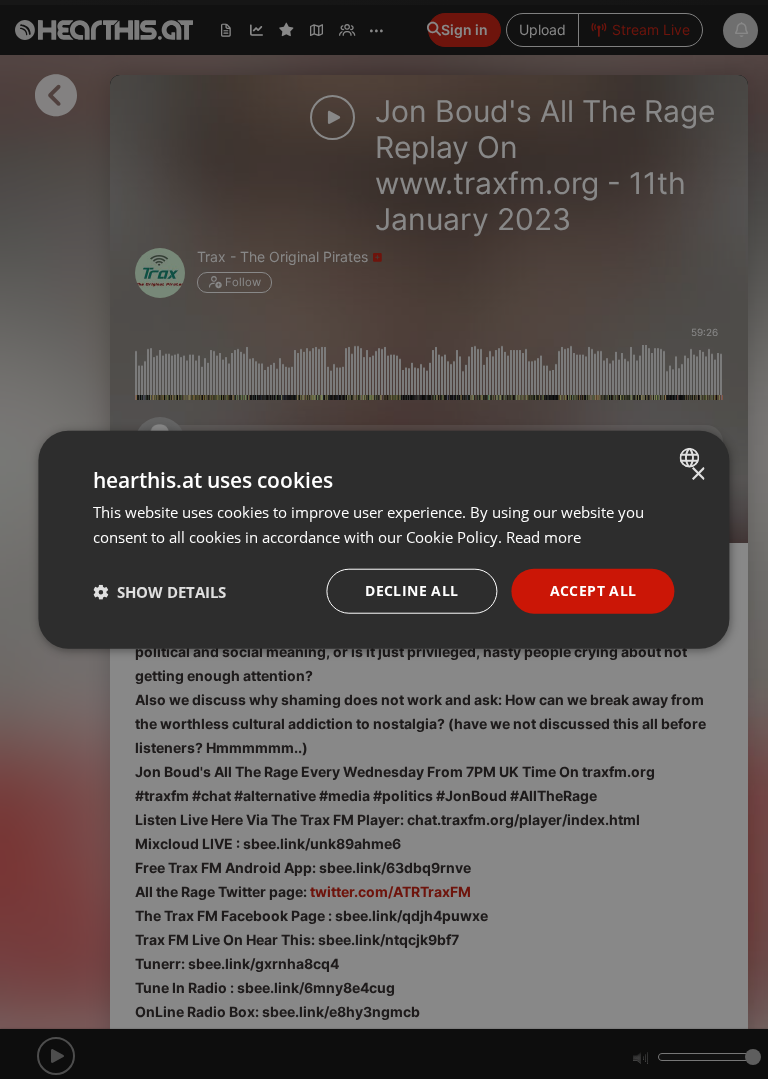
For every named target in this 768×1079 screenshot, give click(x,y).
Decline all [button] (411, 590)
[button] (159, 591)
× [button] (697, 473)
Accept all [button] (593, 590)
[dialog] (383, 539)
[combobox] (692, 457)
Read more (543, 536)
